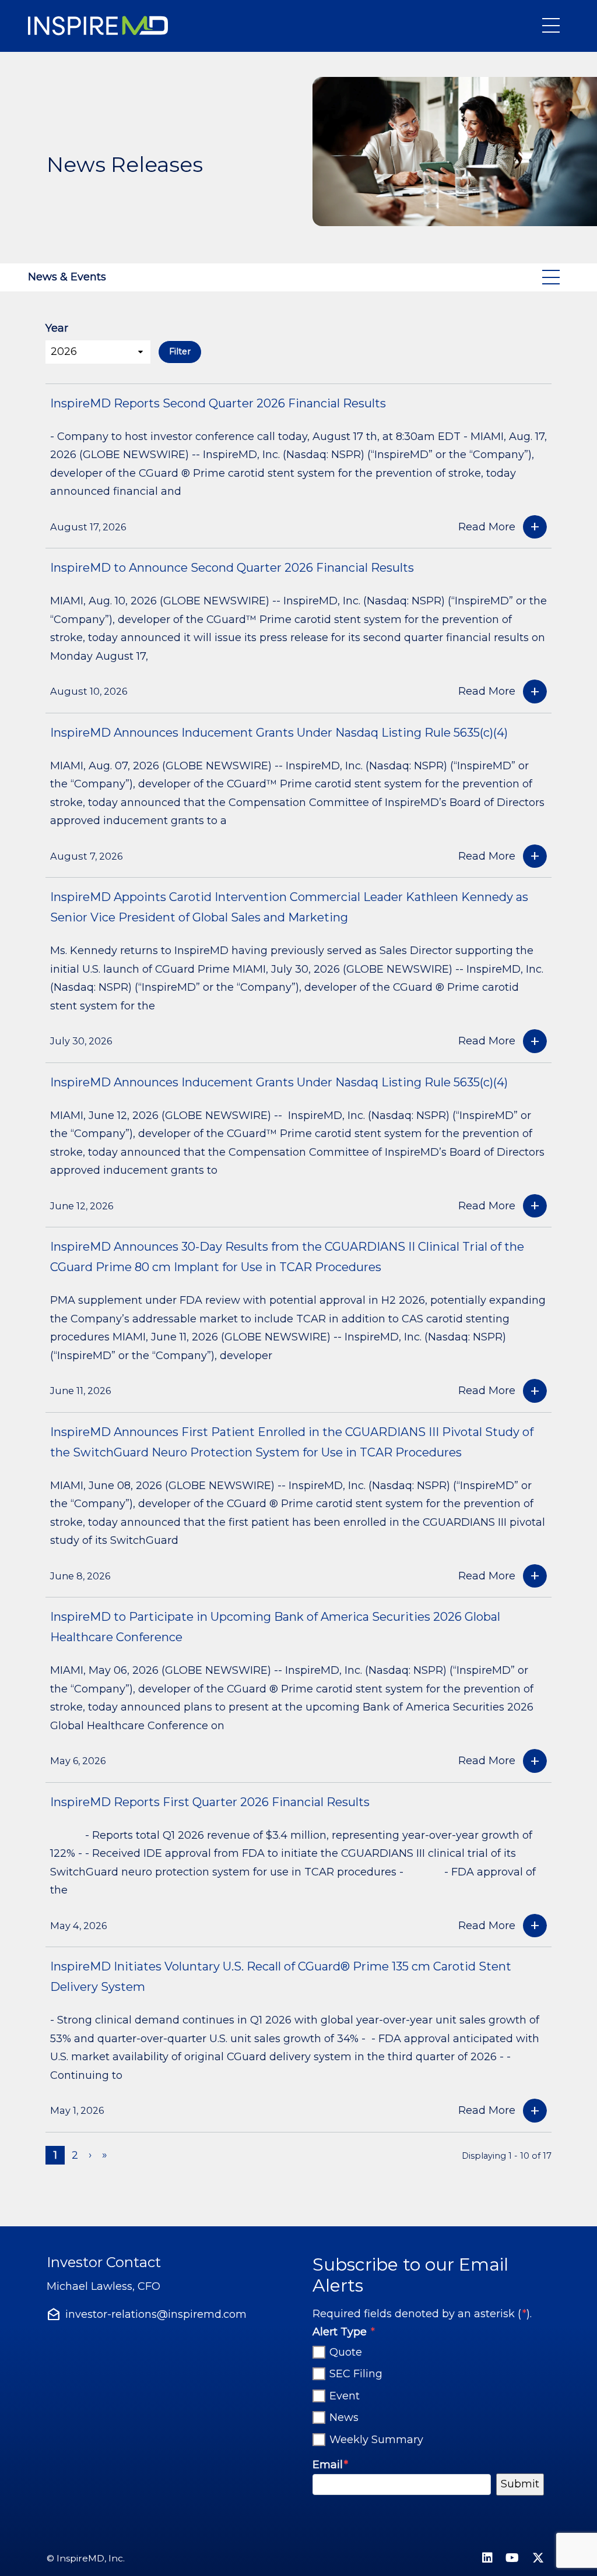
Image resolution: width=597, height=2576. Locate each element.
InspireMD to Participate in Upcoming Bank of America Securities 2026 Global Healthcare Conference (275, 1627)
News (344, 2418)
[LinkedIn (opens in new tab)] (487, 2559)
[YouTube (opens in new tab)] (512, 2559)
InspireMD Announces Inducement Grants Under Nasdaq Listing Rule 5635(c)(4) (279, 733)
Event (345, 2396)
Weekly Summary (376, 2440)
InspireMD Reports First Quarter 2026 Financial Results (210, 1802)
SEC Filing (356, 2374)
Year (57, 328)
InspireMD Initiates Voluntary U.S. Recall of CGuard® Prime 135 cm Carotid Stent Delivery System (281, 1977)
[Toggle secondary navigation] (553, 277)
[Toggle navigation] (553, 26)
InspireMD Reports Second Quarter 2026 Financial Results (218, 403)
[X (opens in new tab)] (538, 2559)
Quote (346, 2352)
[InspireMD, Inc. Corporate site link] (100, 26)
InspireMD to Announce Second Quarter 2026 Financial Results (232, 568)
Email (330, 2464)
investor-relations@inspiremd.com (156, 2314)
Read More (487, 527)
